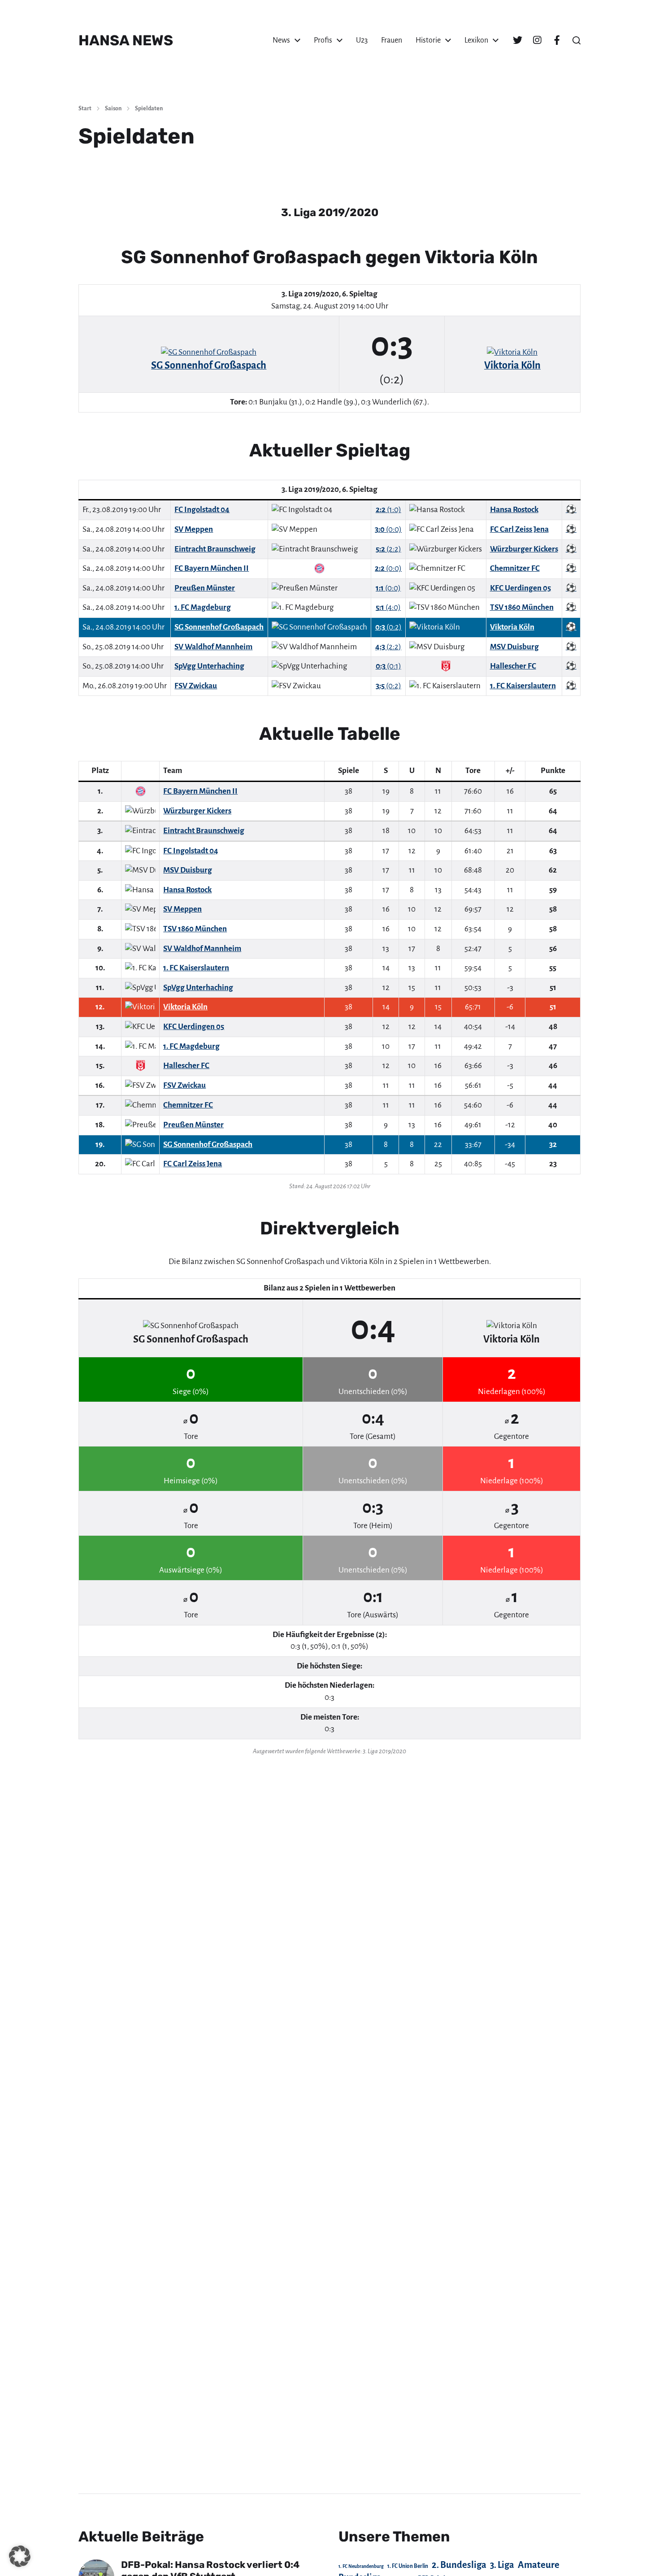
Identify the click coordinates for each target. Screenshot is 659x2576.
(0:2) (388, 627)
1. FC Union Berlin (408, 2566)
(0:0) (388, 529)
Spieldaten (149, 109)
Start (85, 109)
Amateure (539, 2565)
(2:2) (388, 549)
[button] (577, 40)
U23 (362, 40)
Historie (428, 40)
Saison (113, 109)
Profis (323, 40)
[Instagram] (537, 40)
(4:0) (388, 607)
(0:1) (388, 666)
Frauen (392, 40)
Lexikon (476, 40)
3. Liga (502, 2565)
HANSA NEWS (126, 40)
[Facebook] (557, 40)
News (281, 40)
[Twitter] (517, 40)
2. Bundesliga (459, 2565)
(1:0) (388, 510)
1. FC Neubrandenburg (361, 2566)
